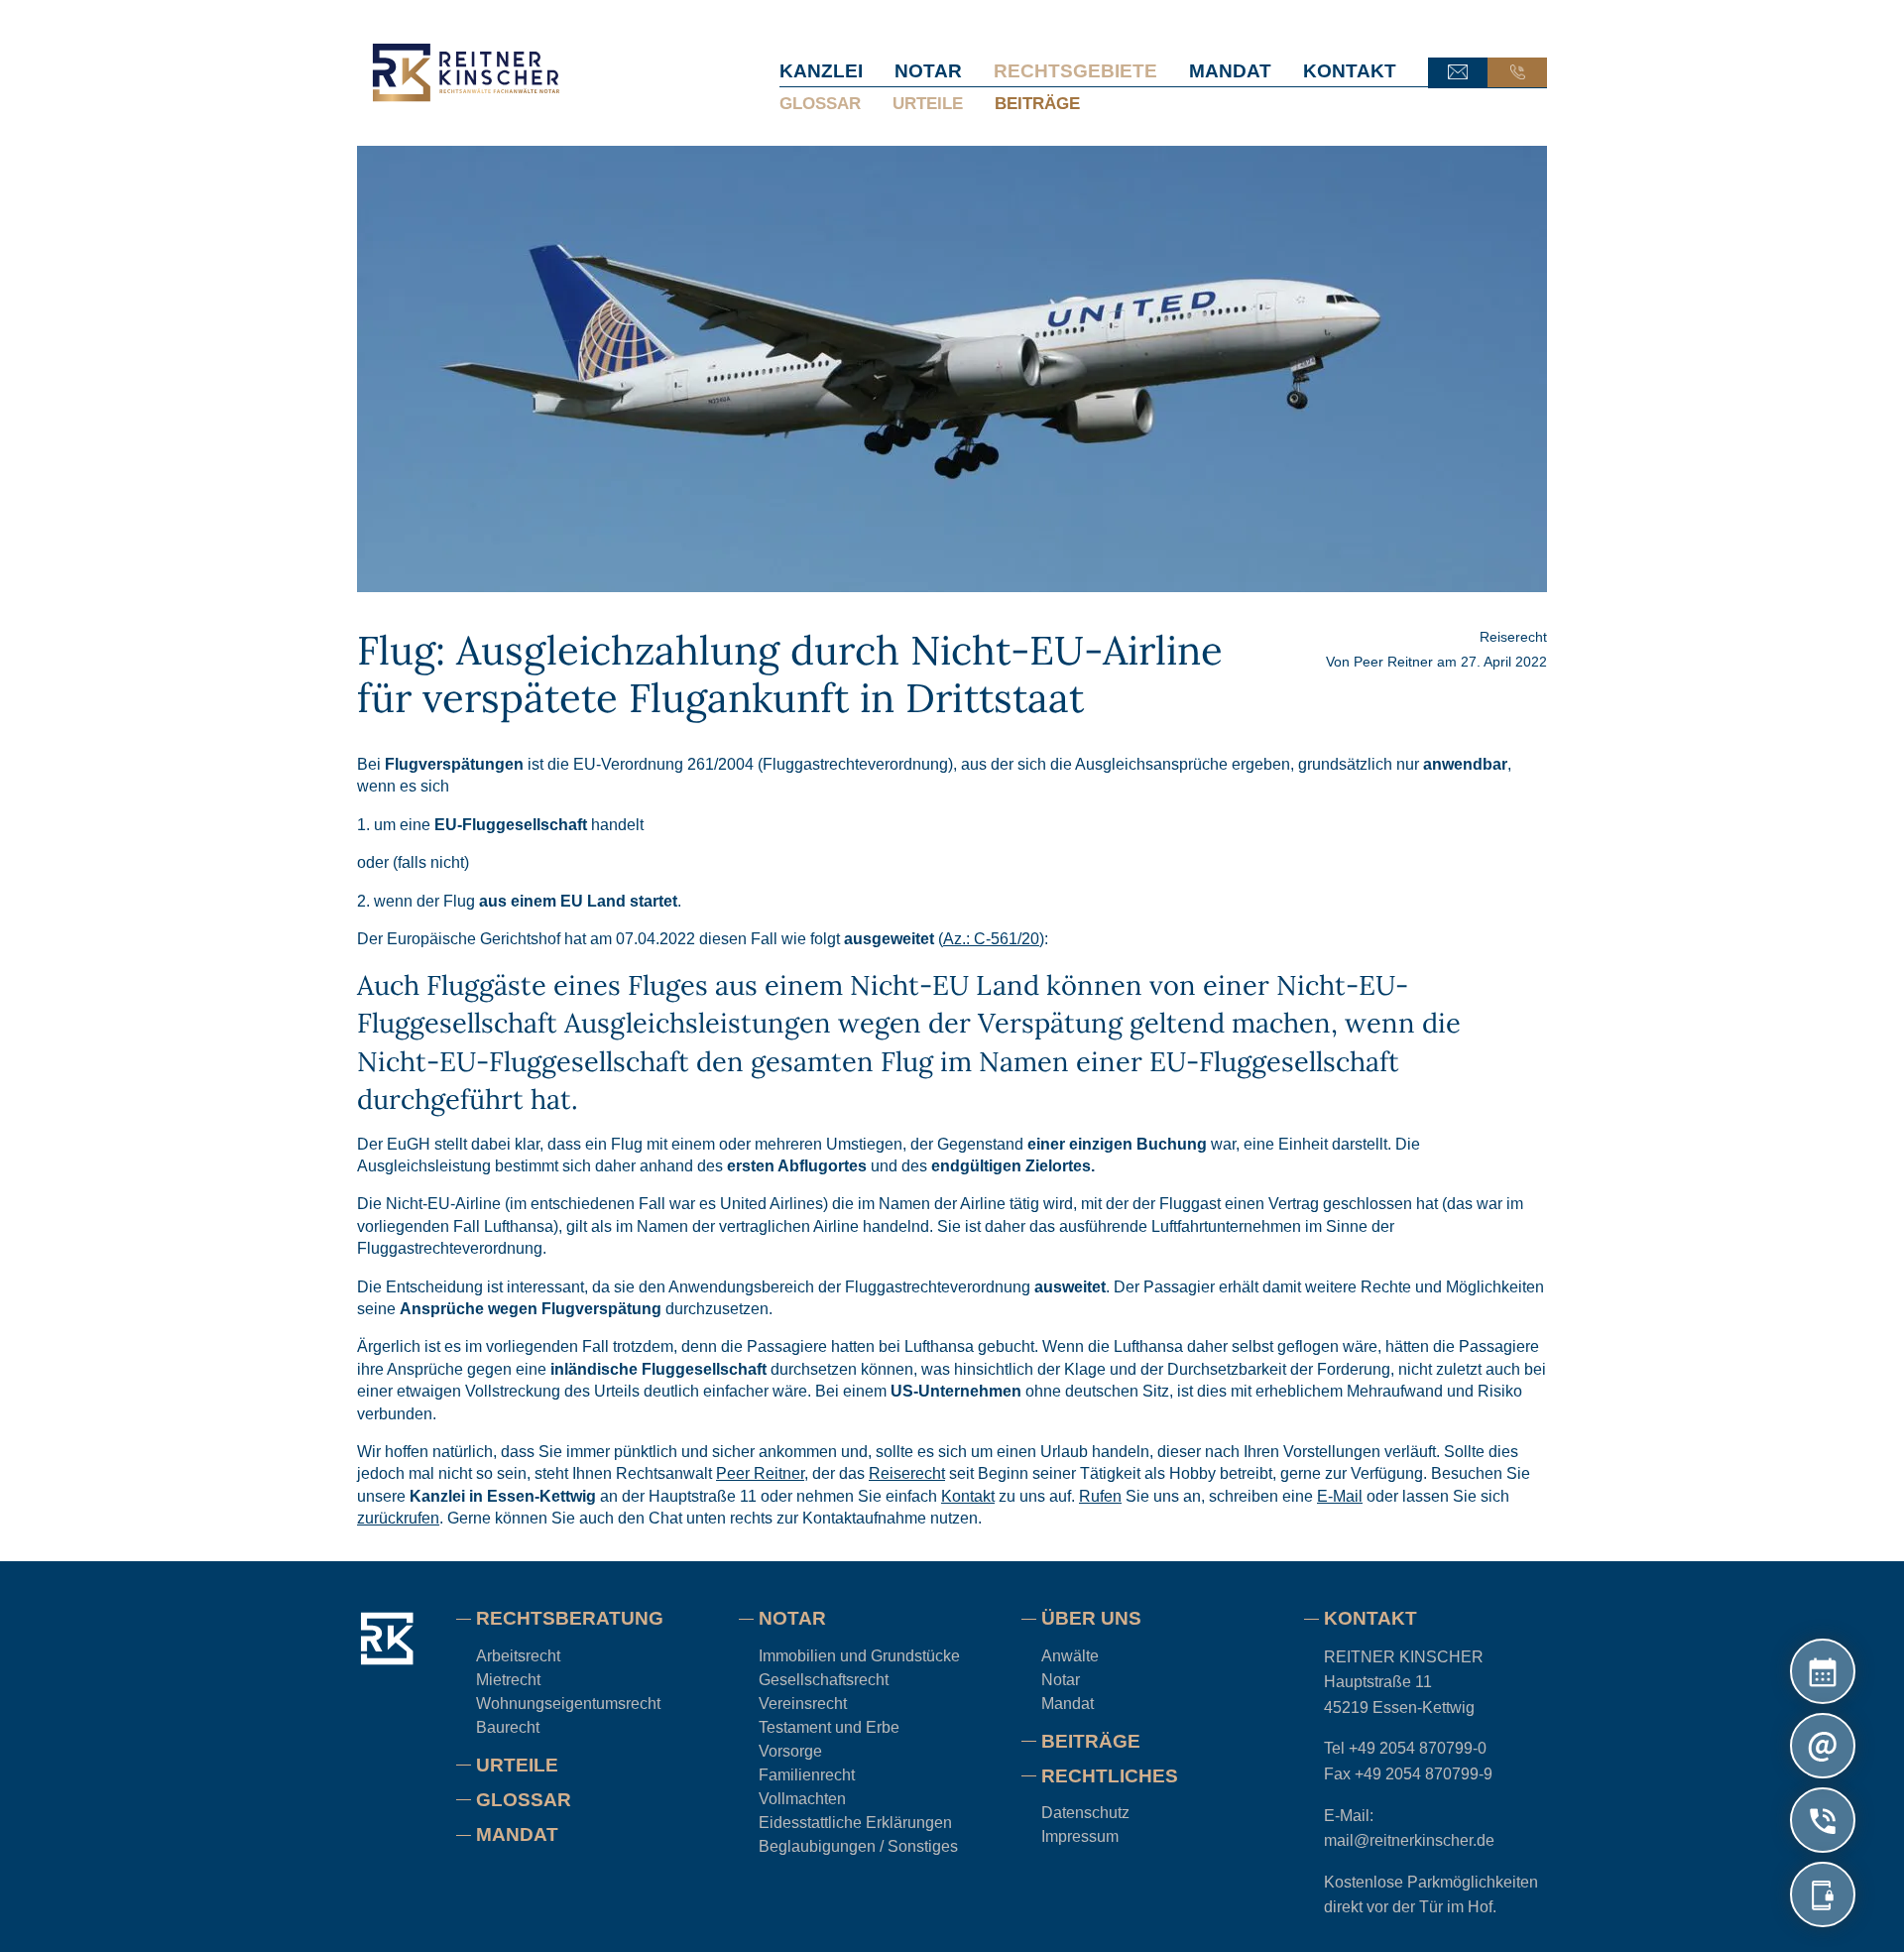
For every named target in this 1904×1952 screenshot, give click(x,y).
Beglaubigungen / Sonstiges (858, 1846)
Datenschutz (1085, 1813)
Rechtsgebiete (1075, 71)
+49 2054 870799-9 (1424, 1774)
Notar (928, 71)
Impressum (1080, 1836)
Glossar (820, 103)
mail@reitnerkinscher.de (1409, 1840)
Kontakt (1350, 71)
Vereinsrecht (803, 1704)
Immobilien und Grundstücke (859, 1656)
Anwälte (1070, 1656)
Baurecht (508, 1727)
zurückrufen (398, 1518)
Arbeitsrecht (518, 1656)
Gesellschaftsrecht (824, 1680)
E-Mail (1458, 72)
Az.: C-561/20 (991, 939)
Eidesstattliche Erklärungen (855, 1823)
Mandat (1230, 71)
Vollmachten (802, 1799)
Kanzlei (821, 71)
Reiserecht (1513, 637)
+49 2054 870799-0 (1418, 1748)
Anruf (1517, 72)
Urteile (928, 103)
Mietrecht (508, 1680)
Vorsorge (790, 1751)
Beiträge (1037, 103)
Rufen (1100, 1495)
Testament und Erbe (829, 1727)
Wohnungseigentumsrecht (568, 1704)
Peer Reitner (1393, 662)
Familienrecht (807, 1775)
